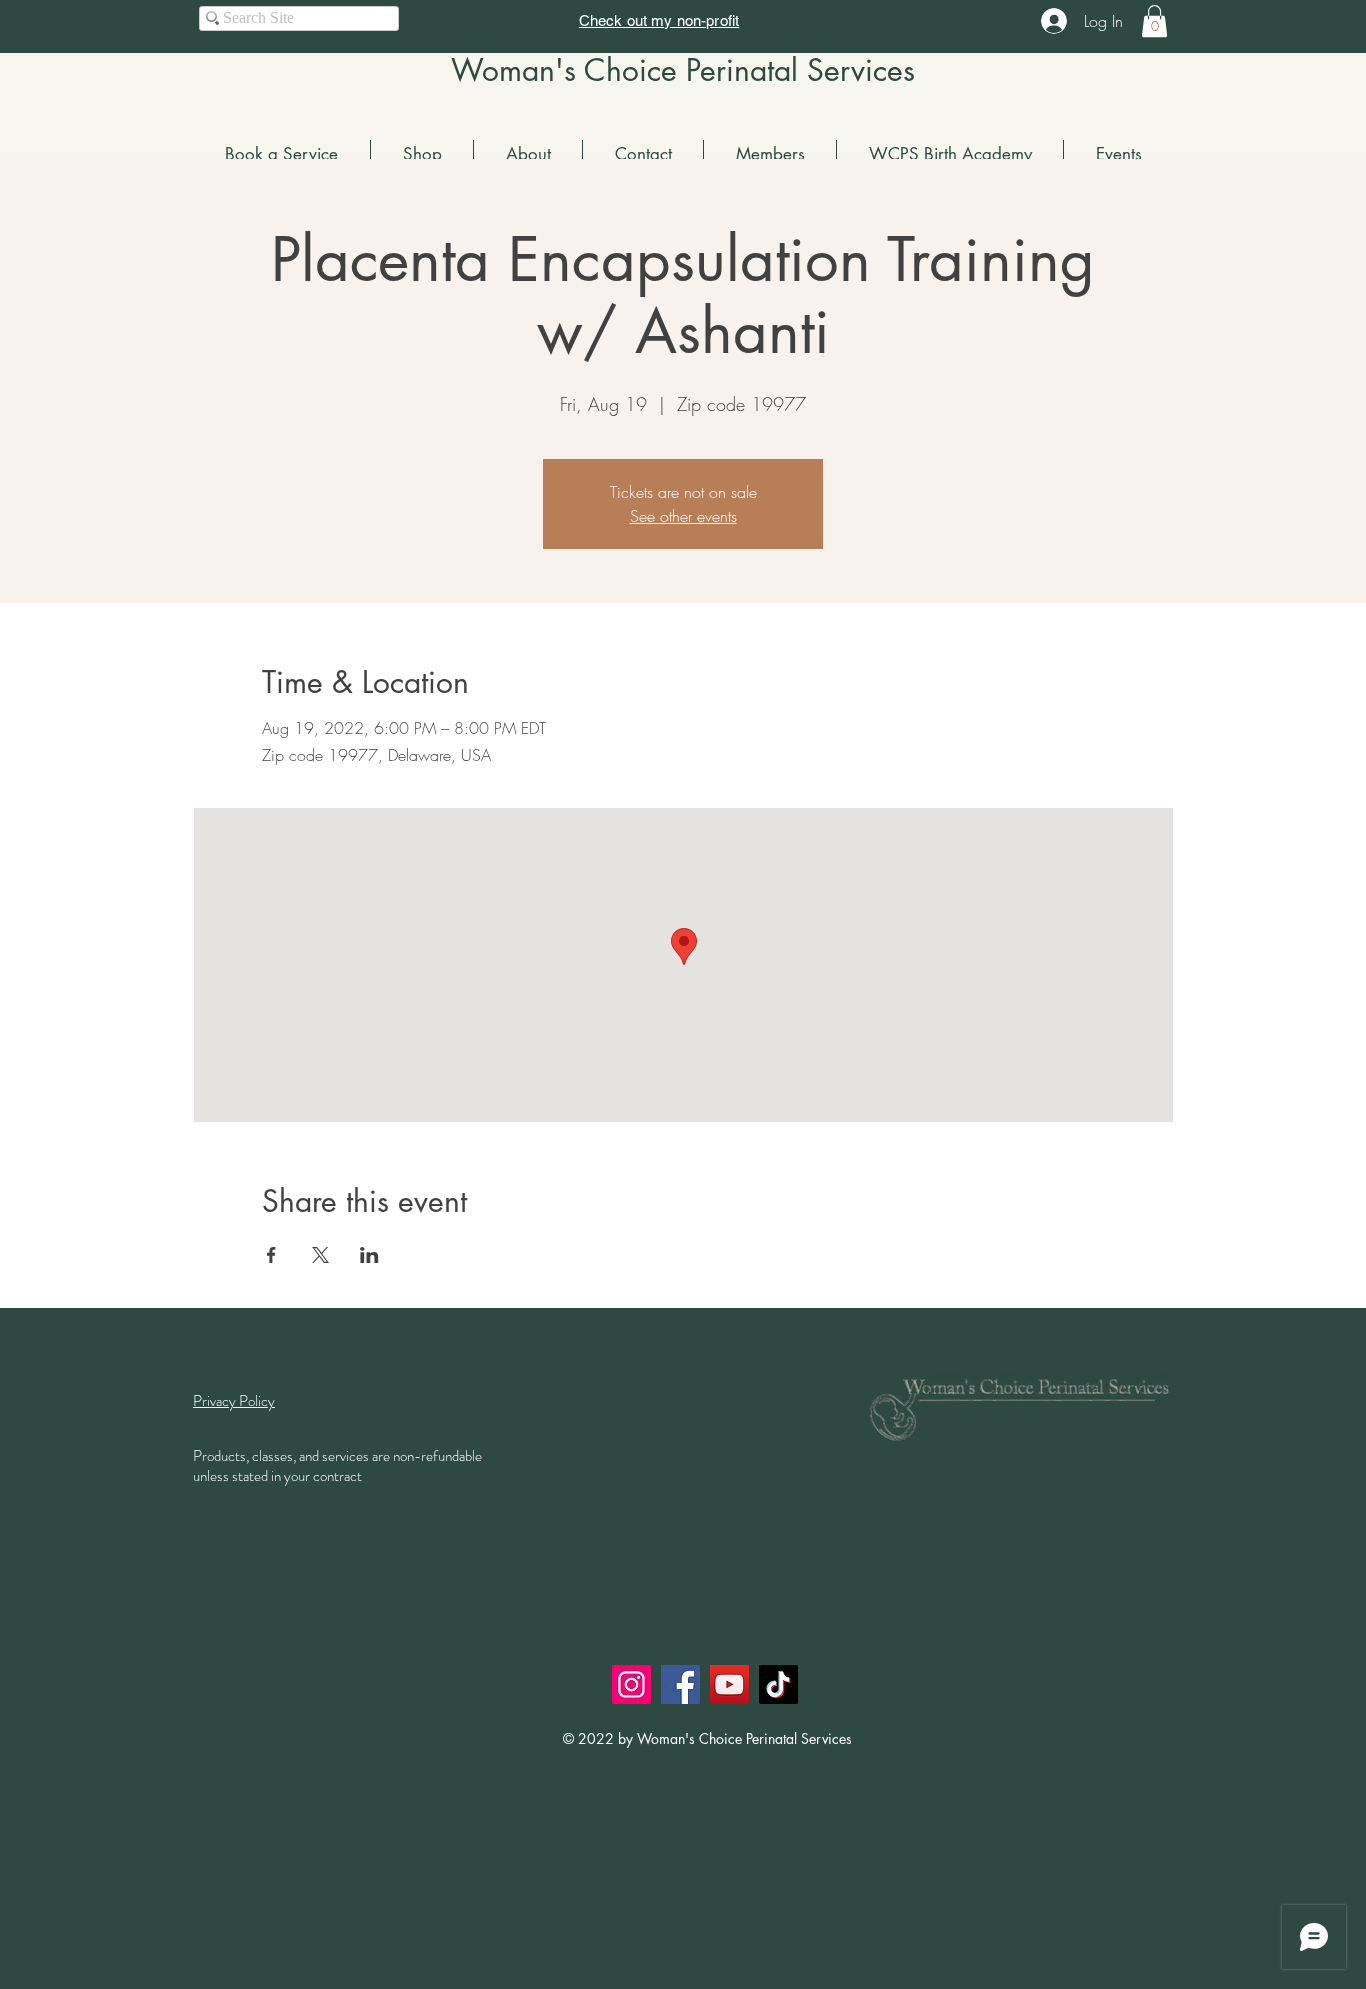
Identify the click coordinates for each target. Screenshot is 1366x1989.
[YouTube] (729, 1684)
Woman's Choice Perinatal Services (683, 70)
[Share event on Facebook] (271, 1255)
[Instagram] (631, 1684)
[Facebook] (680, 1684)
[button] (1154, 21)
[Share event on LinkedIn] (369, 1255)
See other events (683, 516)
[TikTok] (778, 1684)
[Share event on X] (320, 1255)
